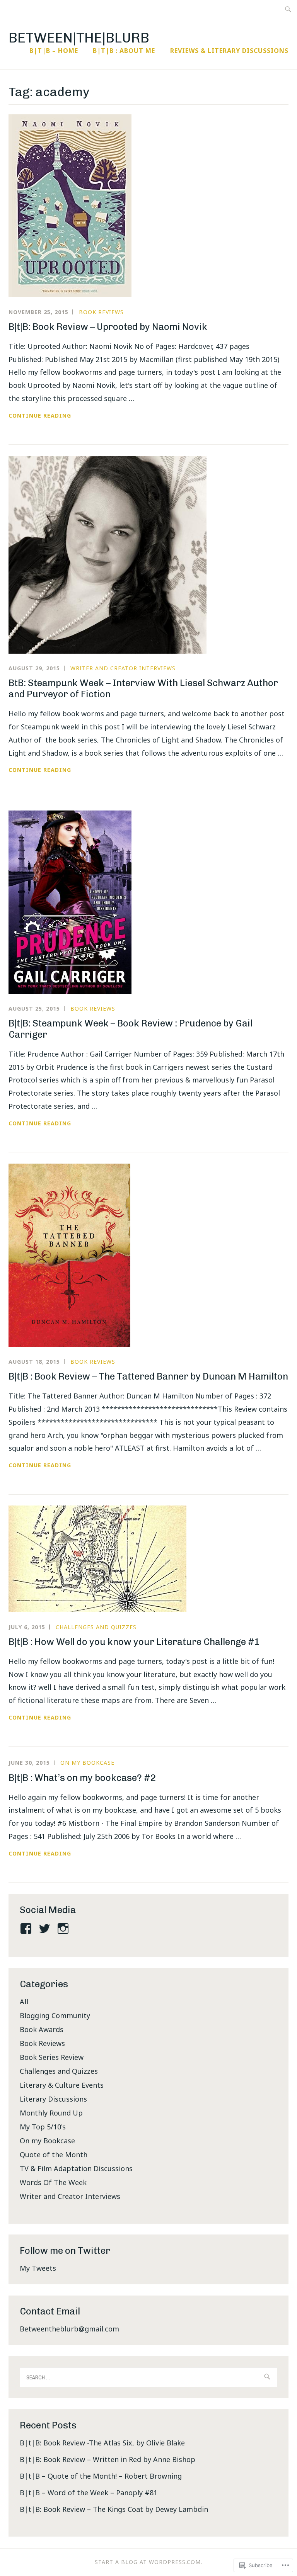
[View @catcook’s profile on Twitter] (46, 1929)
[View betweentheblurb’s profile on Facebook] (27, 1929)
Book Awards (42, 2029)
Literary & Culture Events (62, 2085)
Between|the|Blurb (79, 38)
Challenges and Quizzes (96, 1627)
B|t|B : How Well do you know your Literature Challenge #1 (134, 1642)
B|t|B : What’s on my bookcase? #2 (82, 1778)
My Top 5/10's (43, 2127)
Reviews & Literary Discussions (229, 51)
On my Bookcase (87, 1763)
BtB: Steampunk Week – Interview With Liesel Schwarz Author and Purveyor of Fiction (143, 688)
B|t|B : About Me (124, 51)
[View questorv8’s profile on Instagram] (64, 1929)
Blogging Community (55, 2015)
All (24, 2002)
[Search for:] (288, 9)
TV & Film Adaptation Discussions (76, 2168)
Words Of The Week (53, 2182)
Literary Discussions (53, 2099)
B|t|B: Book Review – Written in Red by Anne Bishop (108, 2459)
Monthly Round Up (51, 2113)
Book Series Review (52, 2057)
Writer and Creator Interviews (123, 668)
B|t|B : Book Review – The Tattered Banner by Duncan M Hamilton (148, 1376)
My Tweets (38, 2268)
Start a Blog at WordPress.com (148, 2562)
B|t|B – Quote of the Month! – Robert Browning (101, 2476)
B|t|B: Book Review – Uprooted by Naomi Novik (108, 327)
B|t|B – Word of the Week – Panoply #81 (89, 2493)
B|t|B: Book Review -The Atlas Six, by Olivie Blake (102, 2443)
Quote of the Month (54, 2155)
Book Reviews (101, 312)
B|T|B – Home (54, 51)
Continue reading (40, 416)
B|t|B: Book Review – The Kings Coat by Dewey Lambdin (114, 2509)
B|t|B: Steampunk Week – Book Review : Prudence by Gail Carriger (131, 1029)
